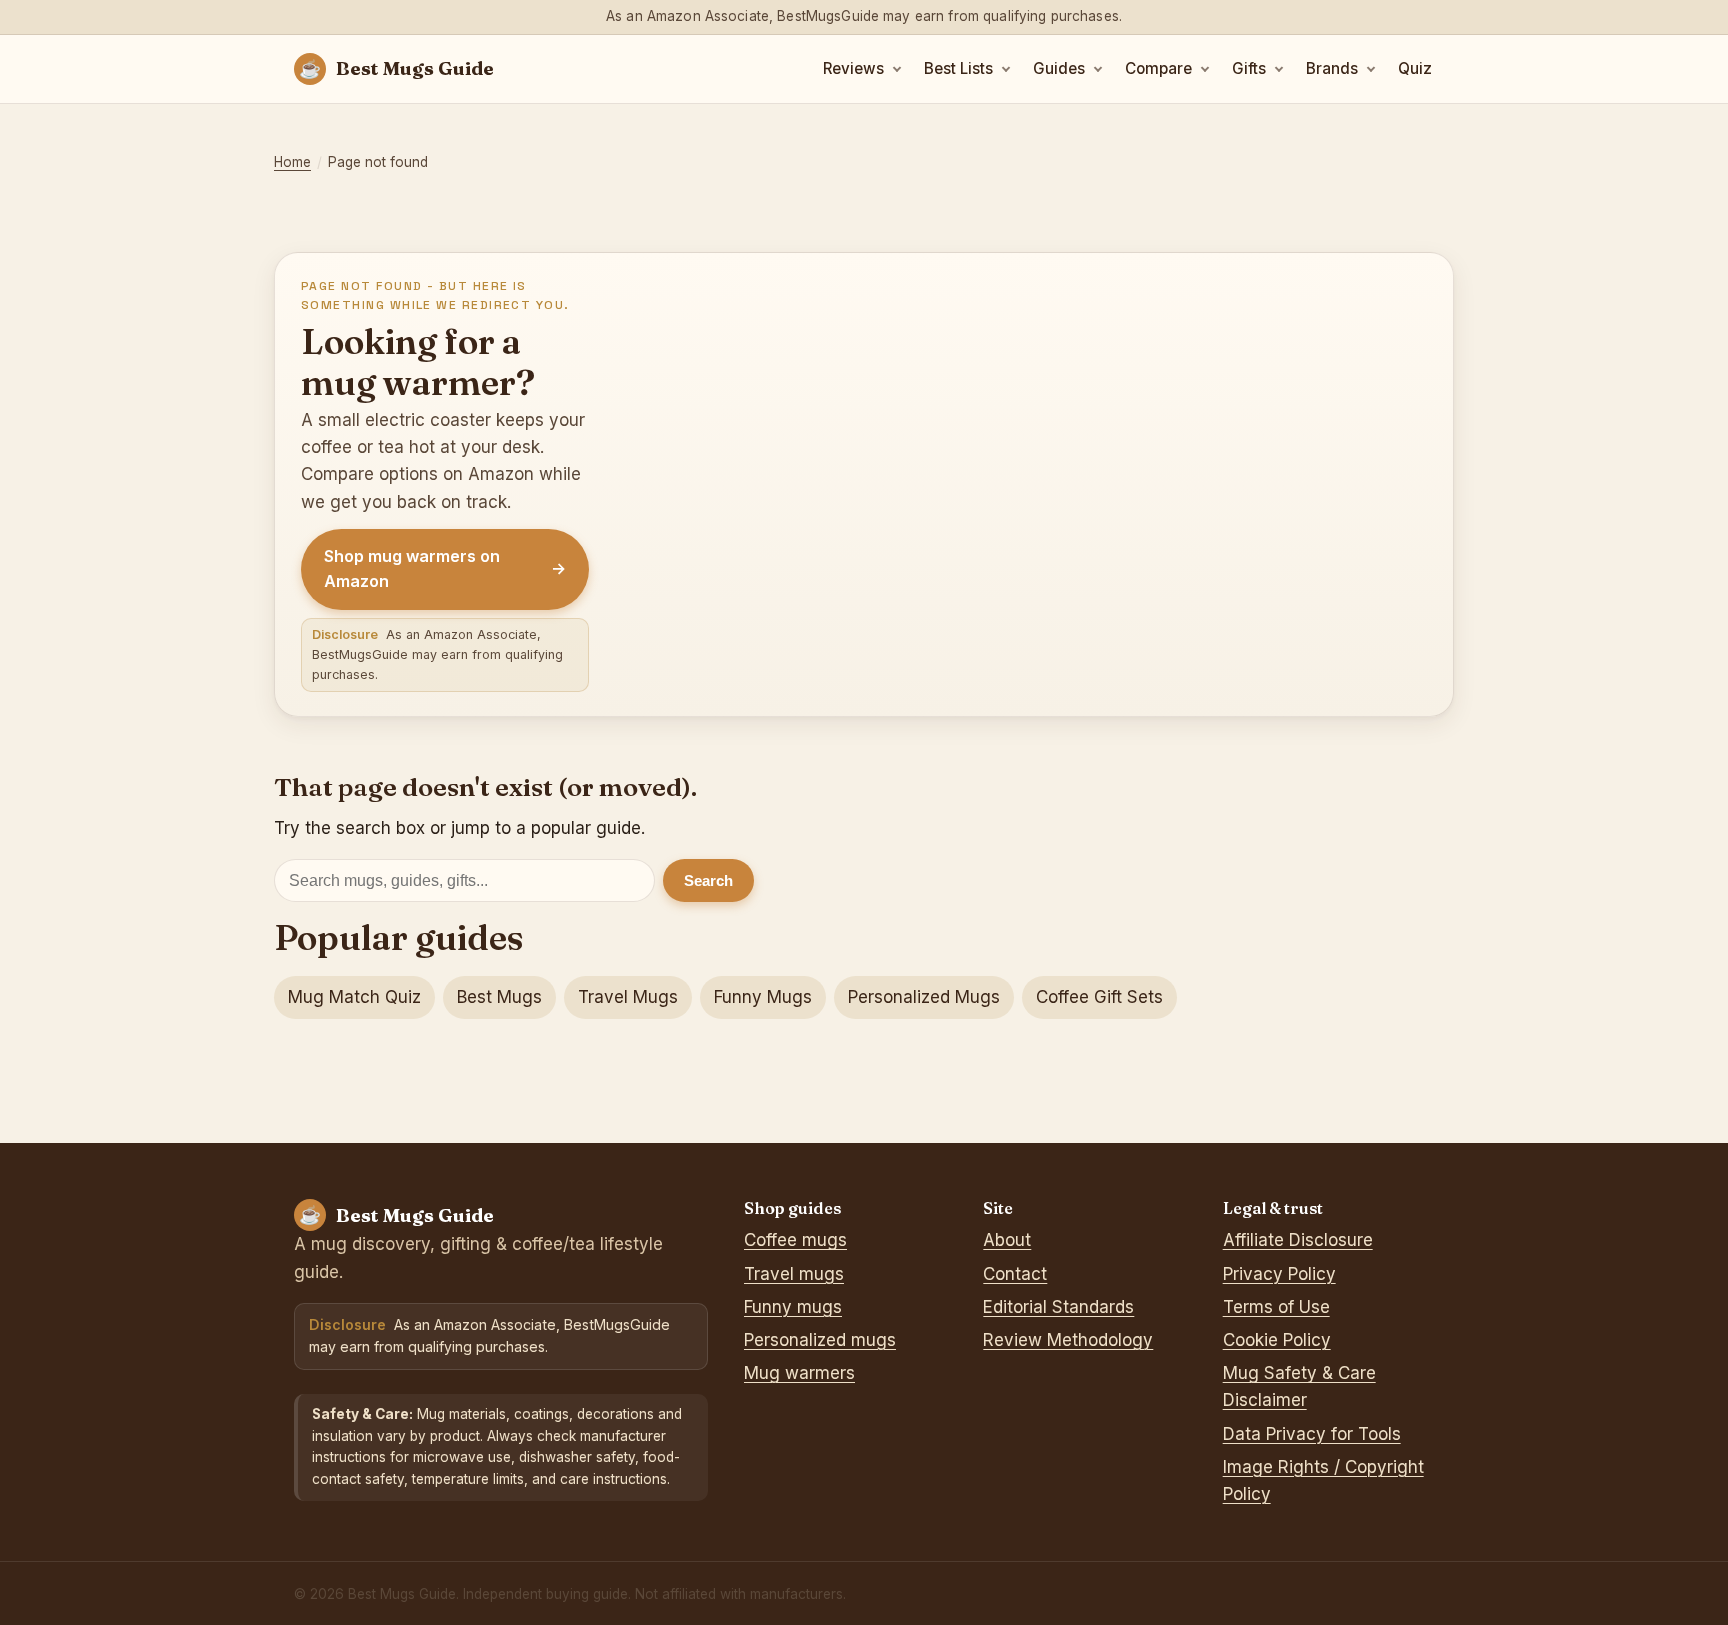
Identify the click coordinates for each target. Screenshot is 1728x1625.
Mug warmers (799, 1373)
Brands (1332, 68)
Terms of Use (1276, 1307)
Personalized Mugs (924, 997)
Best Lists (958, 68)
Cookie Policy (1277, 1340)
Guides (1059, 68)
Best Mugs (499, 997)
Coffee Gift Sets (1099, 997)
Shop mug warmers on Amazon (445, 569)
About (1007, 1240)
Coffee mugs (795, 1240)
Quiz (1415, 68)
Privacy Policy (1279, 1274)
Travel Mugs (628, 997)
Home (292, 162)
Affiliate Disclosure (1298, 1240)
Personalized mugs (820, 1340)
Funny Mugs (763, 997)
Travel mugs (794, 1274)
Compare (1158, 68)
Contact (1015, 1274)
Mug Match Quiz (354, 997)
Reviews (853, 68)
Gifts (1249, 68)
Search (708, 880)
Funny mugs (793, 1307)
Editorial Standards (1058, 1307)
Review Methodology (1068, 1340)
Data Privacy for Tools (1312, 1434)
